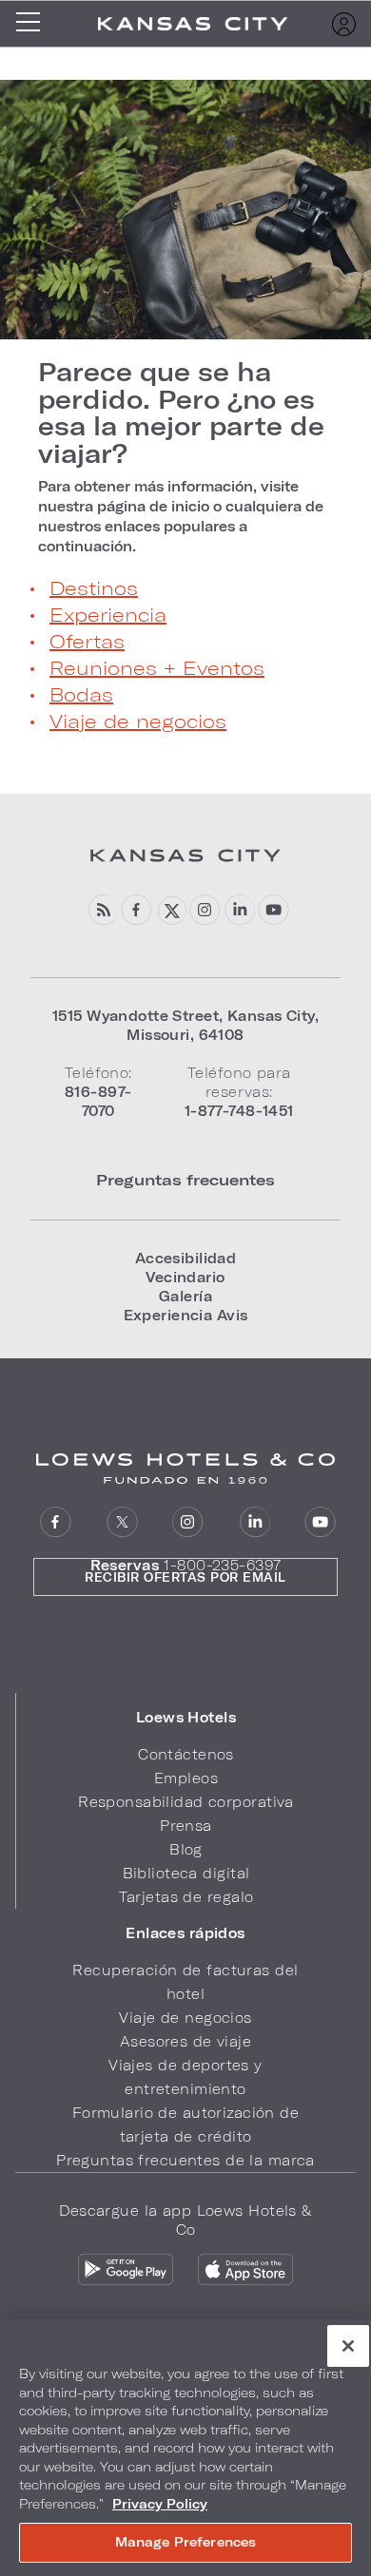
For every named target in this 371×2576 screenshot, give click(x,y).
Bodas (81, 694)
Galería (185, 1296)
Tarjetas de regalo (186, 1897)
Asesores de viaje (185, 2041)
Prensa (186, 1826)
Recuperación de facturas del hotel (185, 1982)
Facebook (137, 910)
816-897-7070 (98, 1101)
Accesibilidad (186, 1258)
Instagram (188, 1522)
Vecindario (185, 1277)
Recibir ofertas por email (185, 1577)
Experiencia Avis (186, 1315)
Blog (102, 910)
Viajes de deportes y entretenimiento (185, 2077)
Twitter (122, 1522)
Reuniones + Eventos (157, 667)
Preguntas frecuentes (185, 1179)
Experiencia (108, 614)
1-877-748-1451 (239, 1111)
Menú (34, 24)
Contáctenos (186, 1754)
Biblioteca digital (186, 1873)
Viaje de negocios (138, 721)
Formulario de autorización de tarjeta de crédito (185, 2124)
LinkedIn (239, 910)
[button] (186, 1718)
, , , (185, 1025)
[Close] (348, 2346)
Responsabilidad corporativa (186, 1802)
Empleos (186, 1778)
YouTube (273, 910)
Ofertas (87, 641)
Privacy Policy (160, 2504)
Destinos (94, 587)
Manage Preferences (185, 2542)
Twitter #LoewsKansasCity (171, 910)
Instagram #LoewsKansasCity (205, 910)
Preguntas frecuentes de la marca (185, 2160)
